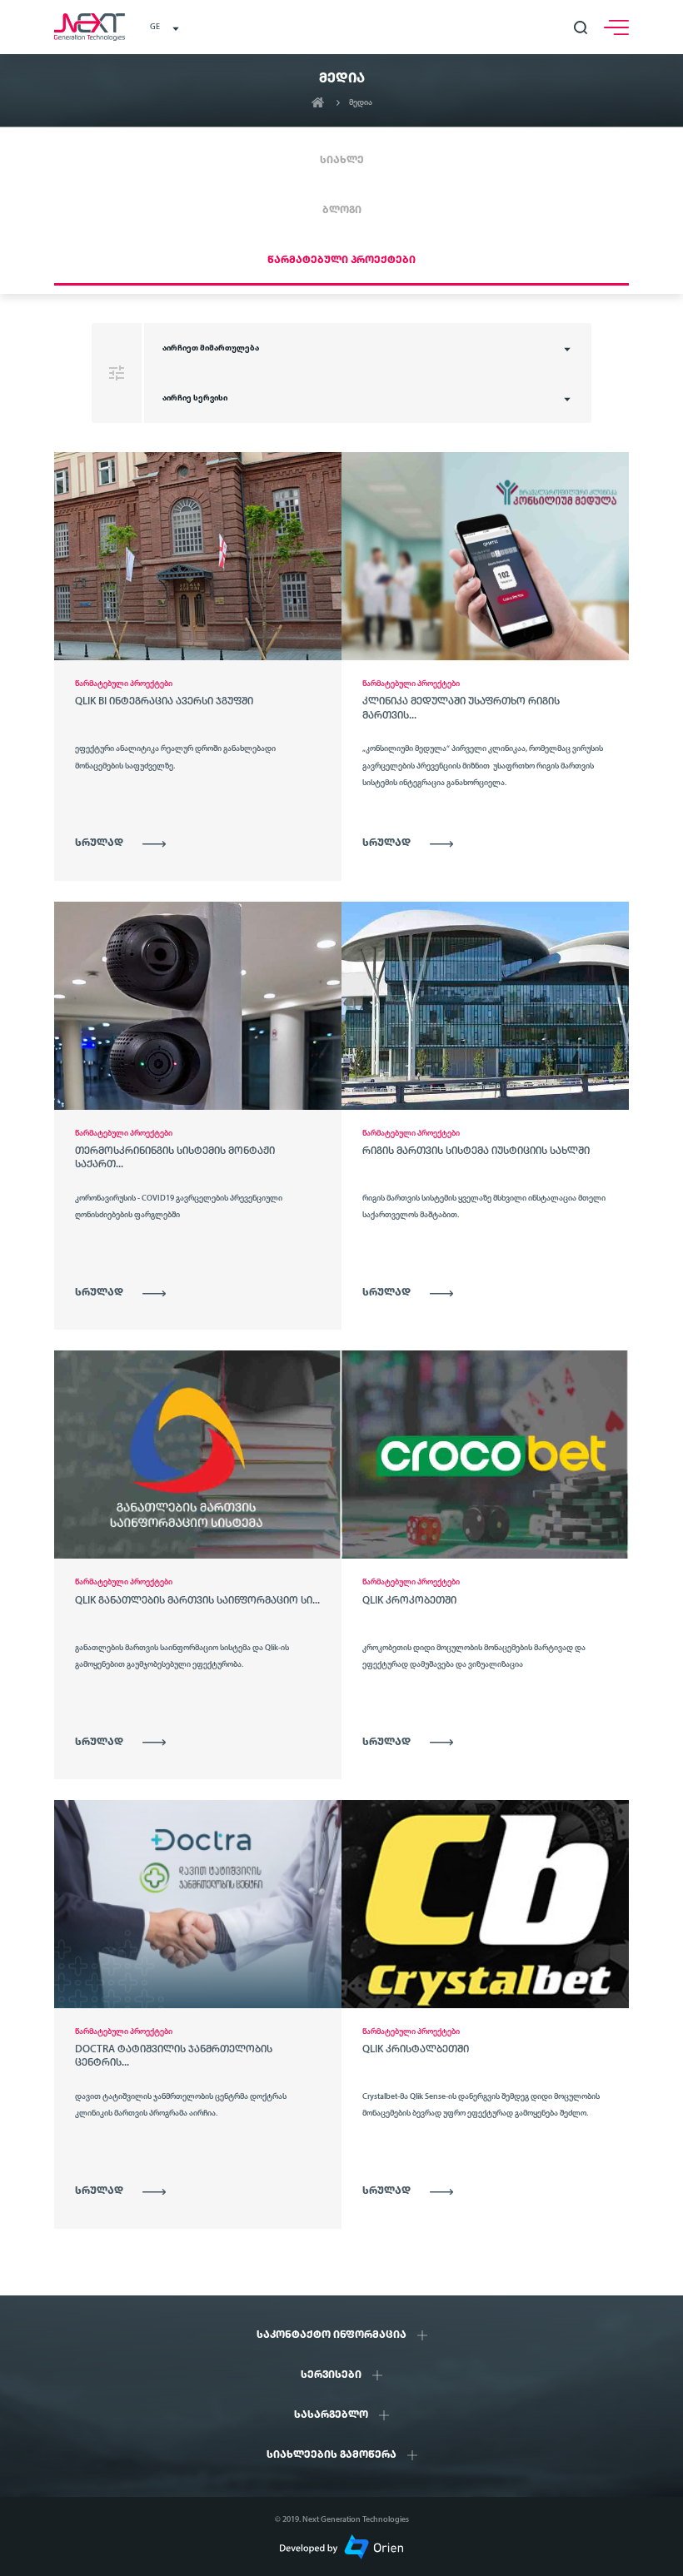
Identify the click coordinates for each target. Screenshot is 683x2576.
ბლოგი (342, 210)
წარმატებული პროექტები (341, 260)
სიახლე (342, 160)
